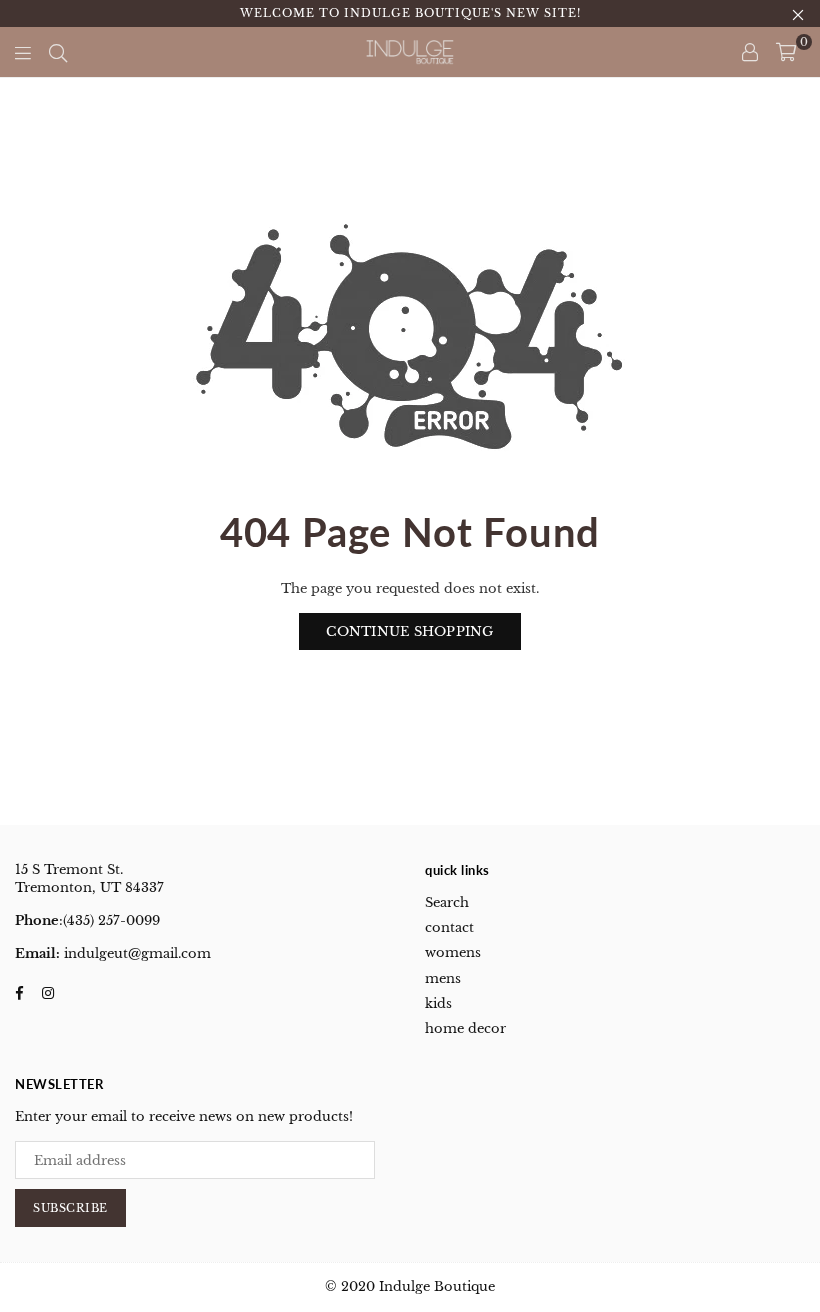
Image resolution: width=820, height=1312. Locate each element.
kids (438, 1003)
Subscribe (70, 1208)
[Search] (58, 52)
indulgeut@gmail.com (135, 953)
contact (449, 927)
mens (443, 978)
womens (453, 952)
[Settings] (750, 52)
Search (447, 902)
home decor (465, 1028)
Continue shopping (409, 631)
